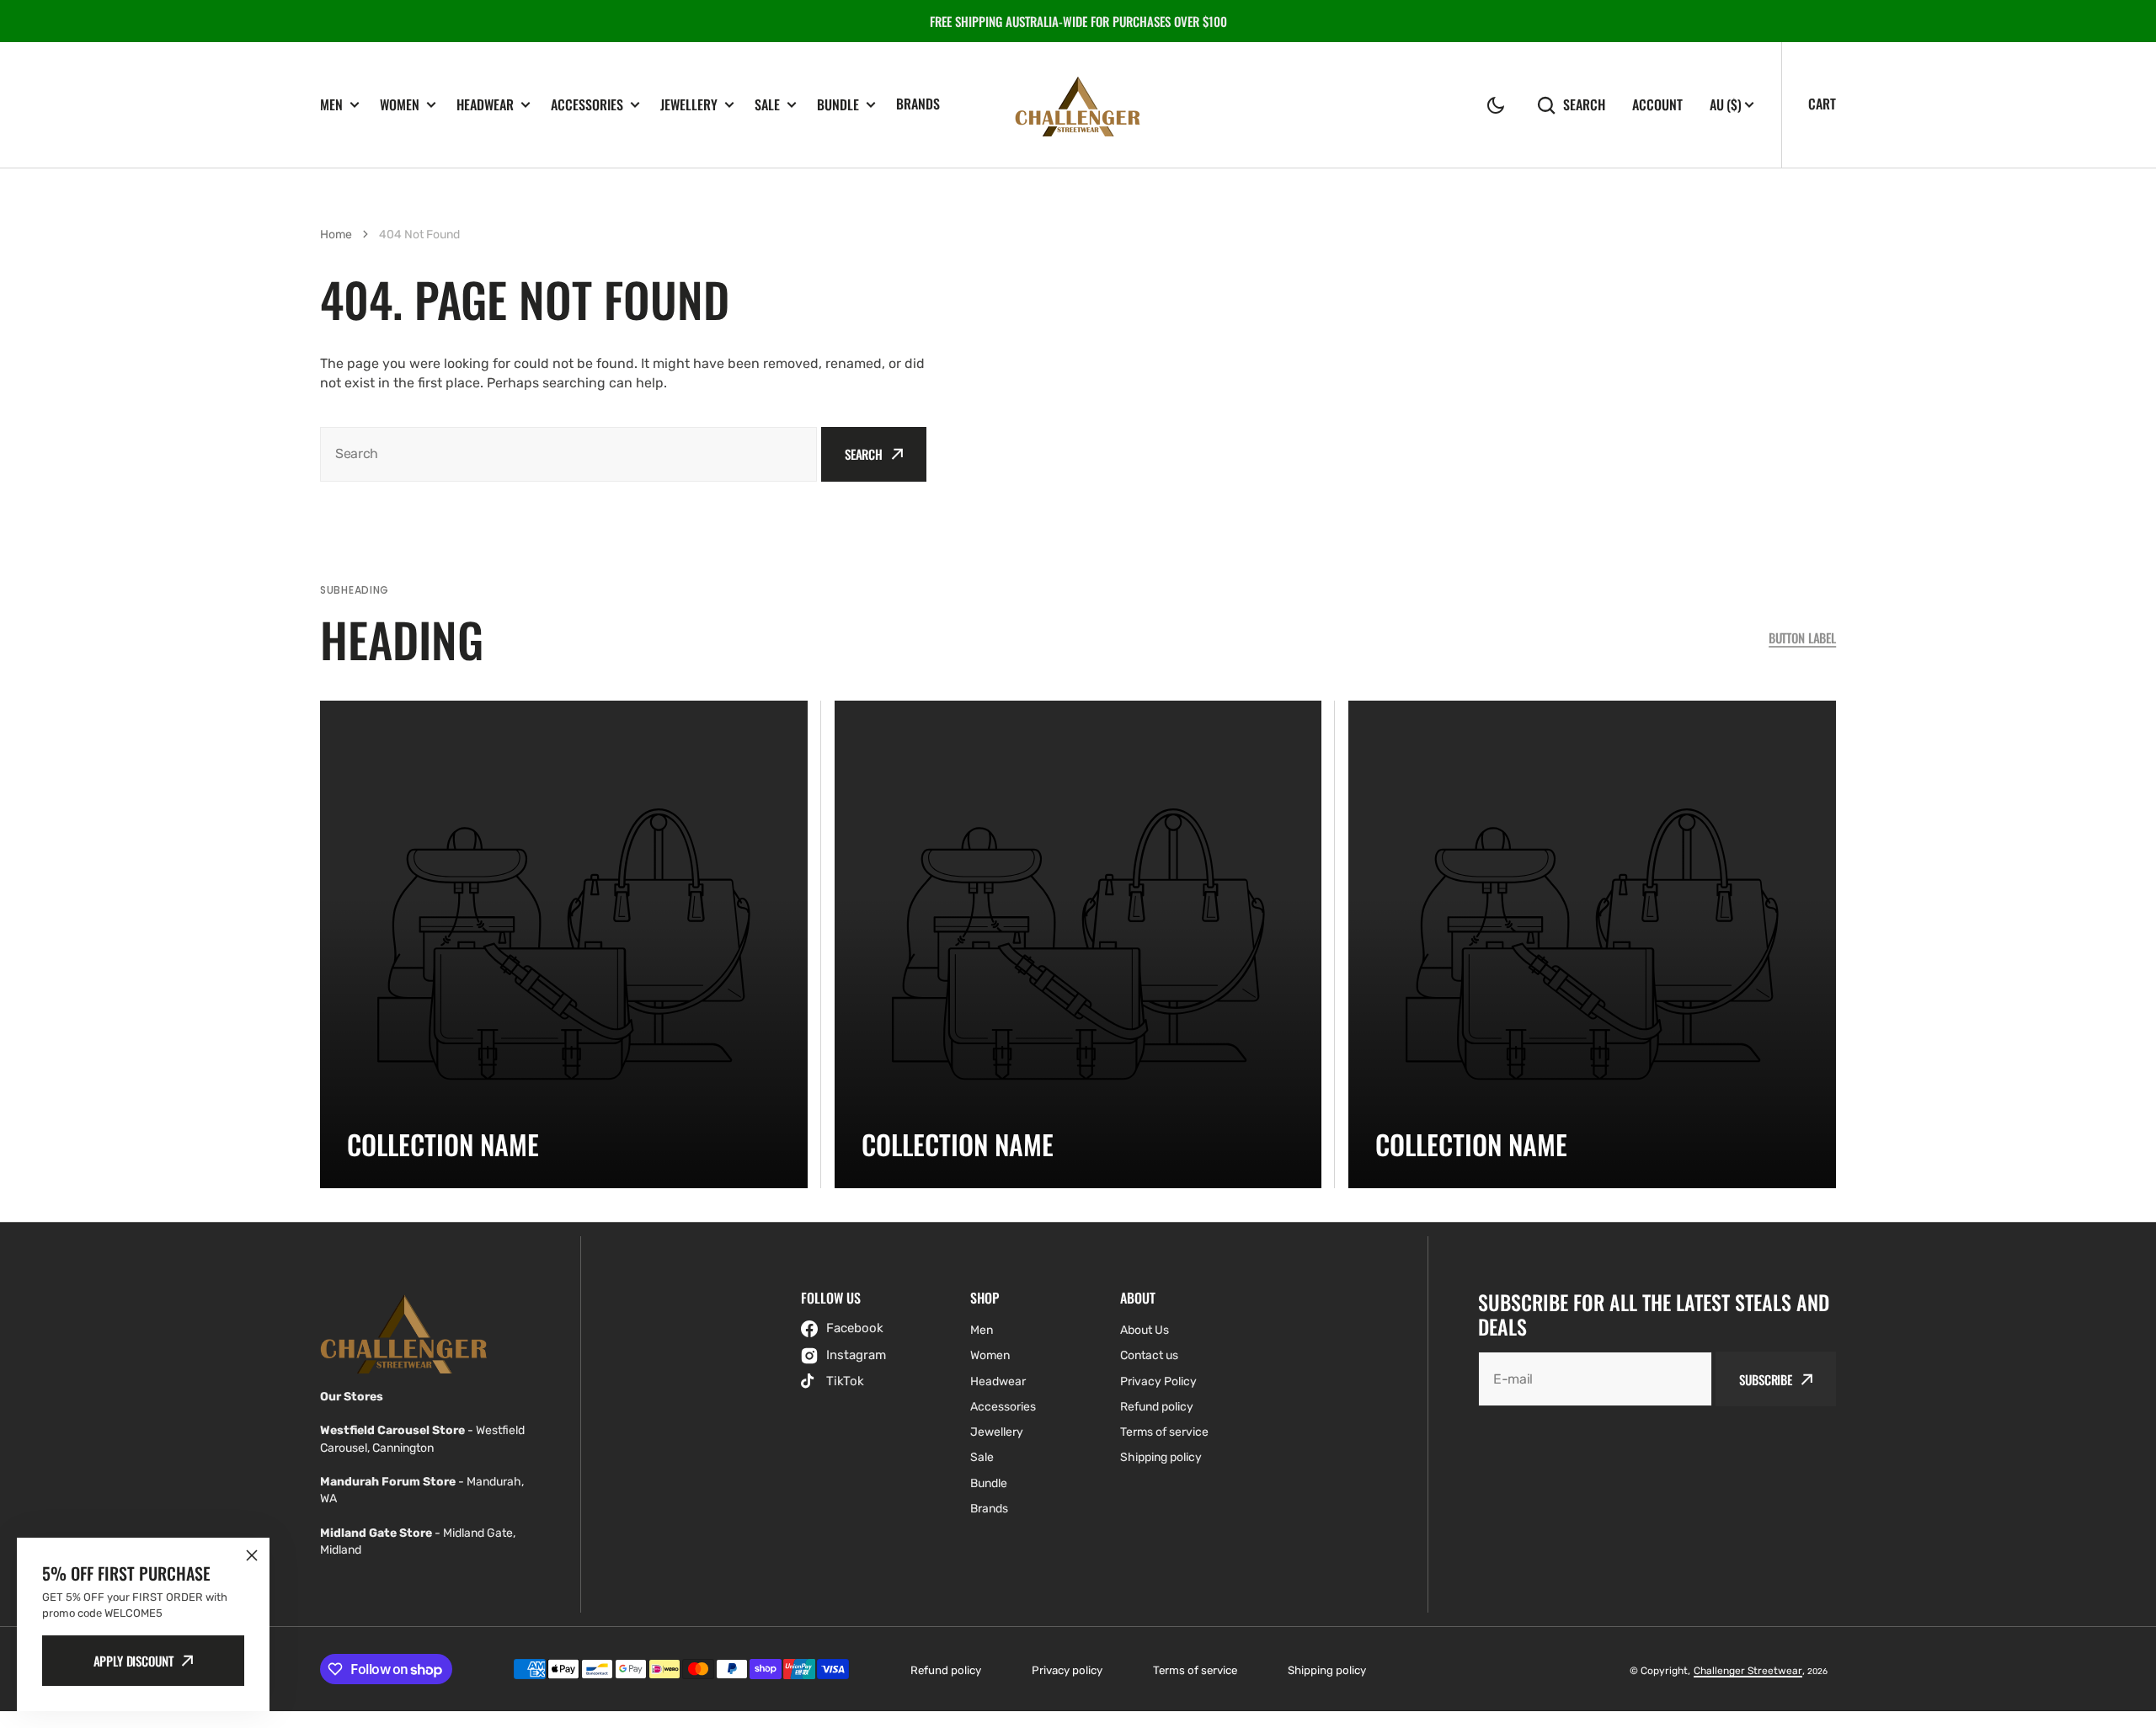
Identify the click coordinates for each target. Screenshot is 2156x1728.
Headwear (485, 105)
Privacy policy (1067, 1670)
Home (336, 235)
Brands (918, 104)
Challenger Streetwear (1748, 1671)
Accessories (587, 105)
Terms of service (1195, 1670)
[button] (1496, 105)
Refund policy (946, 1670)
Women (400, 105)
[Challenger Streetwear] (1078, 105)
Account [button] (1657, 105)
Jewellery (689, 105)
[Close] (252, 1555)
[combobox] (568, 454)
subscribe (1766, 1379)
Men (331, 105)
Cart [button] (1822, 104)
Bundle (838, 105)
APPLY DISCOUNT (133, 1661)
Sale (767, 105)
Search (1584, 105)
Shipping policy (1327, 1670)
